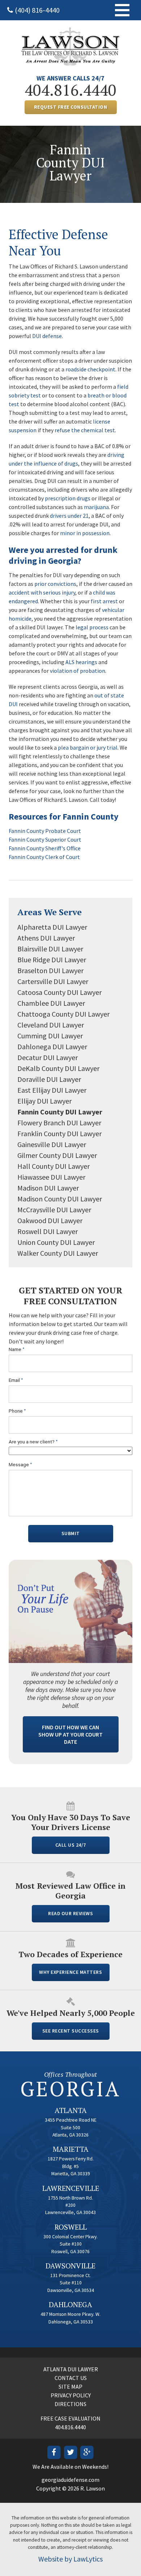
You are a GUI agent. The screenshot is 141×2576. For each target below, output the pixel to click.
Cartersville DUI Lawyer (53, 981)
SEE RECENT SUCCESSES (71, 2031)
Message (20, 1465)
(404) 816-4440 (37, 10)
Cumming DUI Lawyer (50, 1036)
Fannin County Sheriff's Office (45, 848)
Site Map (70, 2387)
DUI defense (47, 336)
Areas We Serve (50, 912)
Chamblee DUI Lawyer (51, 1003)
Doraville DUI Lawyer (49, 1079)
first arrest (104, 601)
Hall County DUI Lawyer (54, 1166)
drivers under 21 (69, 516)
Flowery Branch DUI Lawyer (59, 1123)
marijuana (96, 507)
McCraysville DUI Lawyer (54, 1210)
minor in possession (85, 533)
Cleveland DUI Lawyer (51, 1025)
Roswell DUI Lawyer (48, 1231)
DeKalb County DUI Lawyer (58, 1068)
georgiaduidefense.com (70, 2480)
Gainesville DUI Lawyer (52, 1144)
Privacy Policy (71, 2395)
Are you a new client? (33, 1442)
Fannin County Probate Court (45, 831)
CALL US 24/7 (71, 1845)
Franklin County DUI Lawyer (59, 1133)
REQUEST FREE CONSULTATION (71, 107)
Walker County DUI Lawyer (58, 1253)
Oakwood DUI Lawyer (50, 1220)
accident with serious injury (42, 592)
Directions (70, 2404)
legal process (92, 627)
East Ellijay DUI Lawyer (52, 1090)
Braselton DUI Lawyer (50, 970)
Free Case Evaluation (70, 2418)
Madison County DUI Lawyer (60, 1199)
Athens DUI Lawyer (46, 938)
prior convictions (55, 584)
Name (17, 1349)
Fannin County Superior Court (45, 839)
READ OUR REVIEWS (70, 1914)
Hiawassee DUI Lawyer (51, 1177)
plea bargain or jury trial (88, 747)
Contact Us (71, 2378)
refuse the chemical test (85, 430)
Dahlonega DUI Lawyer (52, 1047)
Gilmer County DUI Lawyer (57, 1155)
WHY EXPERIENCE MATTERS (70, 1972)
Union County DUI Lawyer (56, 1242)
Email (16, 1380)
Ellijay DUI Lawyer (44, 1101)
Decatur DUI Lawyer (48, 1057)
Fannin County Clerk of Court (44, 857)
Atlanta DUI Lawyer (71, 2369)
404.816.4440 (70, 90)
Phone (17, 1411)
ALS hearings (81, 662)
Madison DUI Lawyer (48, 1188)
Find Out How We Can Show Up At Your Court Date (70, 1734)
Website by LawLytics (70, 2559)
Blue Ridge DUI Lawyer (52, 960)
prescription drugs (68, 498)
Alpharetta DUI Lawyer (52, 927)
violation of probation (78, 671)
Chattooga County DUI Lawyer (63, 1014)
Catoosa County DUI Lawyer (59, 992)
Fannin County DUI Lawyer (60, 1112)
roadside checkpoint (90, 369)
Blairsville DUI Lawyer (50, 949)
